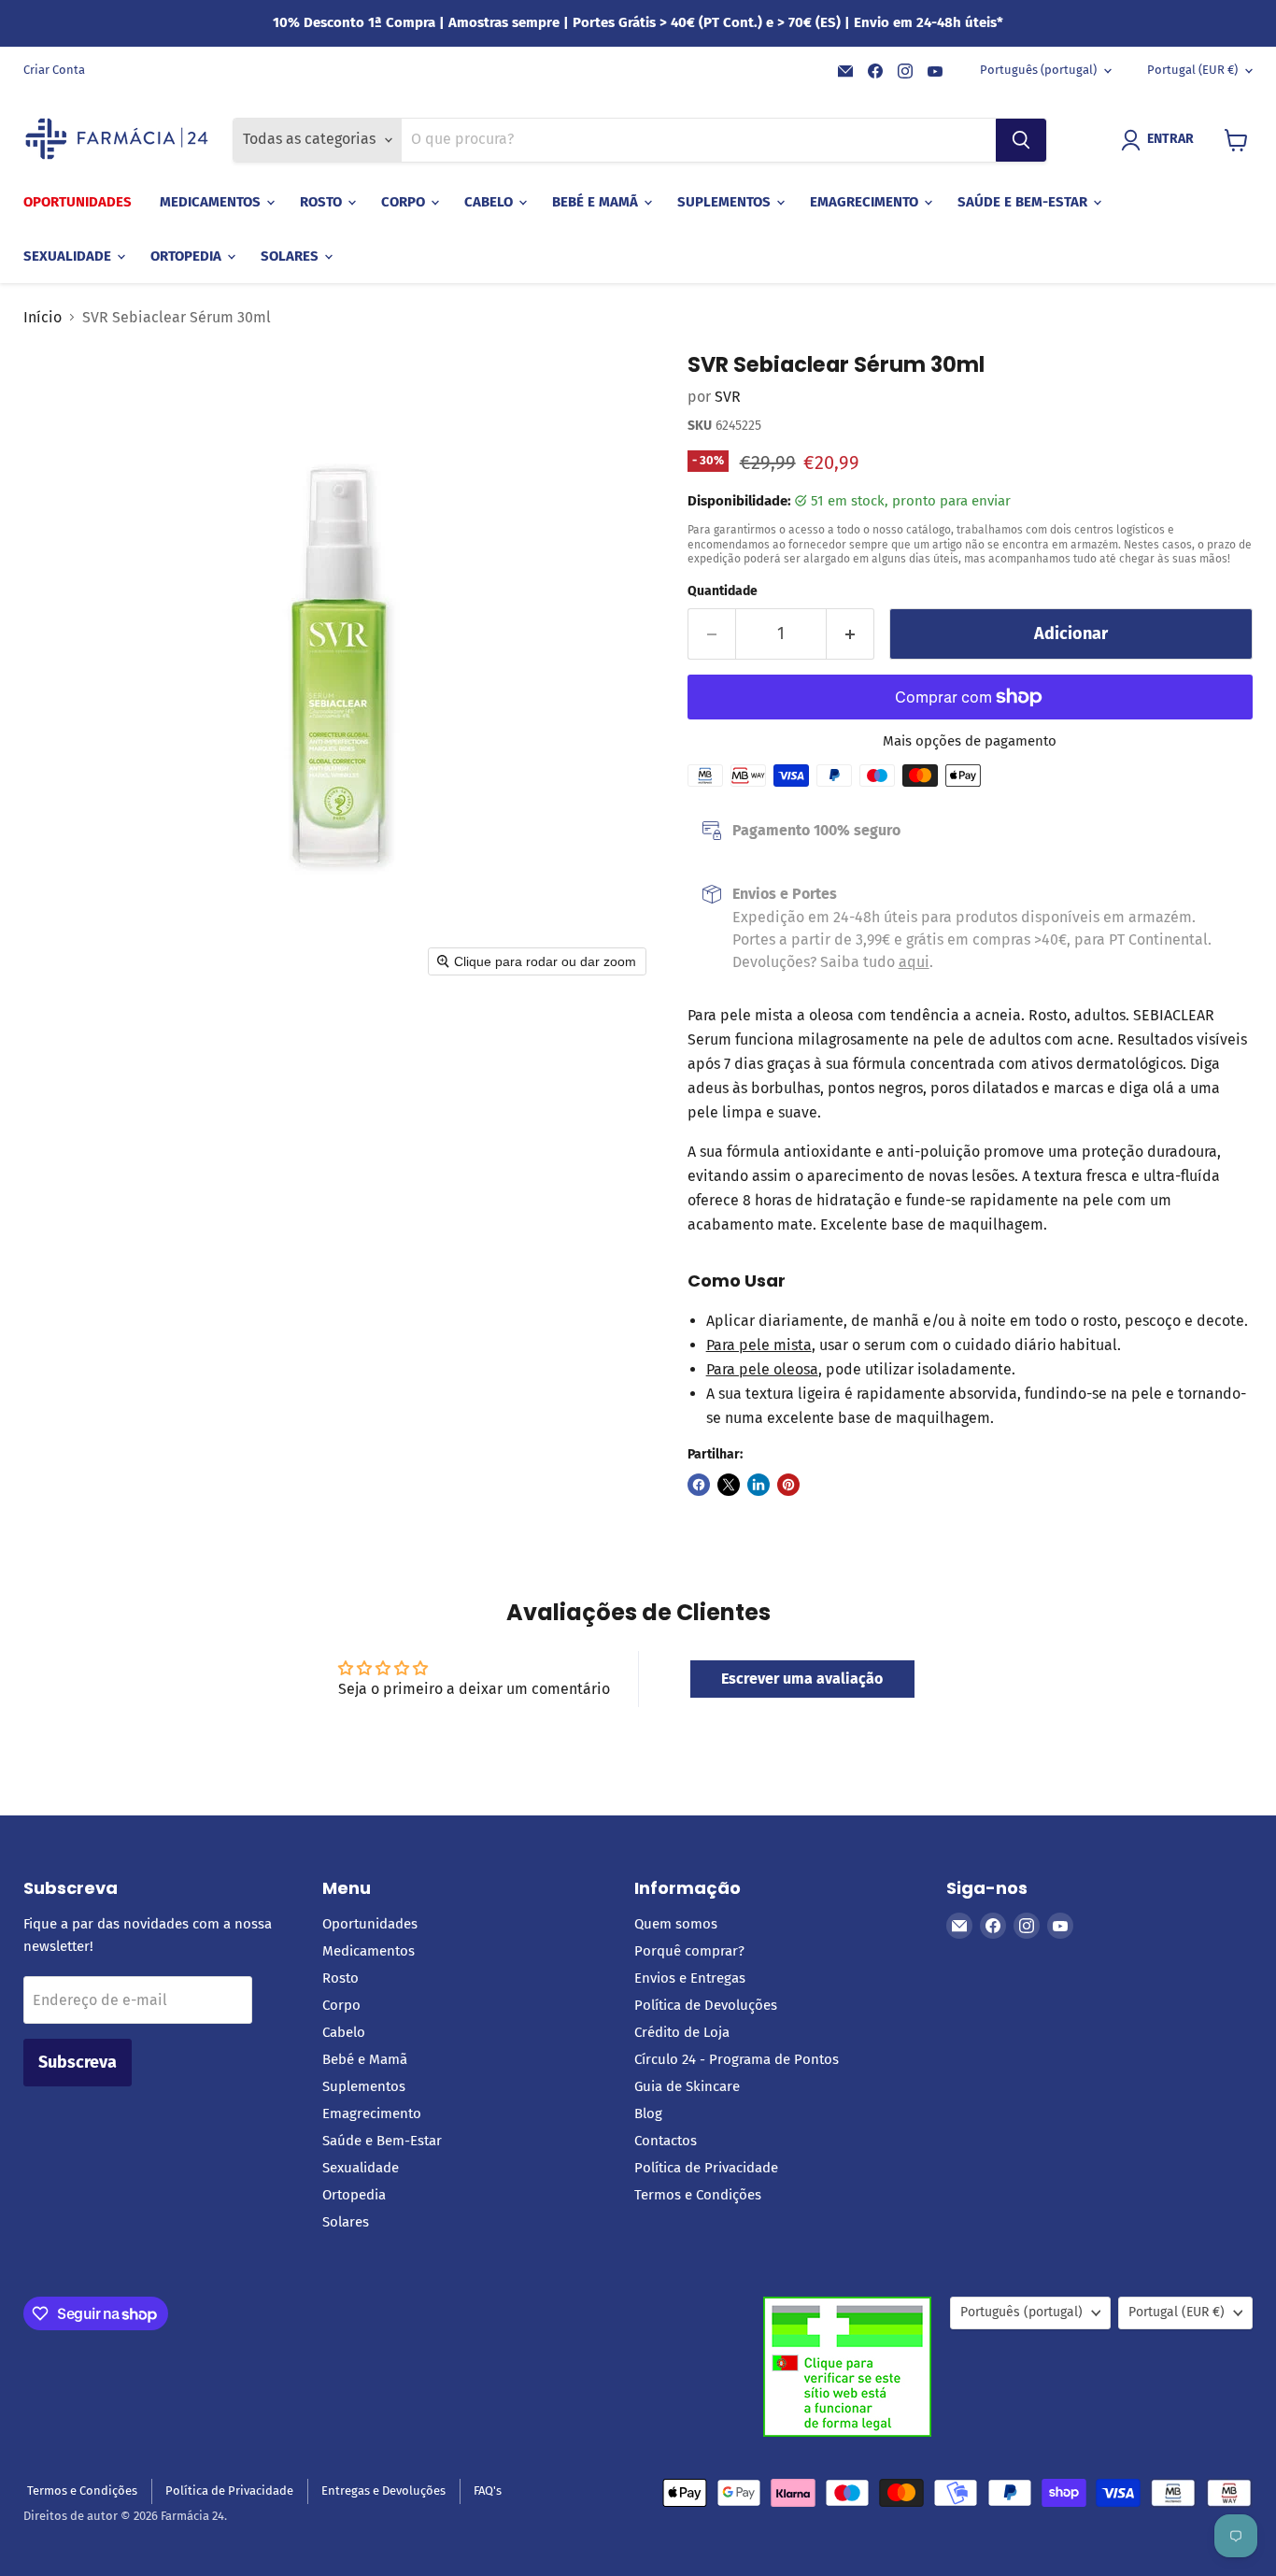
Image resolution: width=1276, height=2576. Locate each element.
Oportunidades (78, 202)
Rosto (323, 202)
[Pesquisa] (1021, 140)
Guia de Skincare (687, 2086)
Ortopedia (188, 256)
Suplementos (726, 202)
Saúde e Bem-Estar (1024, 202)
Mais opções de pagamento (970, 741)
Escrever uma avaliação (802, 1679)
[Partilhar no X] (729, 1485)
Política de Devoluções (706, 2005)
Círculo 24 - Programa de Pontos (737, 2059)
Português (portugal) (1038, 70)
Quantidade (723, 591)
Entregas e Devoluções (383, 2491)
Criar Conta (54, 70)
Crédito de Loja (682, 2032)
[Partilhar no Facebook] (699, 1485)
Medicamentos (212, 202)
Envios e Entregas (690, 1978)
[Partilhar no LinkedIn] (759, 1485)
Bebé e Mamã (597, 202)
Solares (291, 256)
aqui (914, 962)
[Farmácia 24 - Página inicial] (117, 140)
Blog (648, 2113)
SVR (728, 397)
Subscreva (78, 2062)
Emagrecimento (866, 202)
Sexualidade (69, 256)
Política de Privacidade (706, 2168)
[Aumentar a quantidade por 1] (851, 634)
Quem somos (676, 1924)
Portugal (1192, 70)
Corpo (405, 202)
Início (43, 318)
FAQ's (488, 2491)
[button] (1161, 140)
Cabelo (490, 202)
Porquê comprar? (689, 1951)
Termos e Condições (698, 2195)
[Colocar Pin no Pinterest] (788, 1485)
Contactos (666, 2141)
